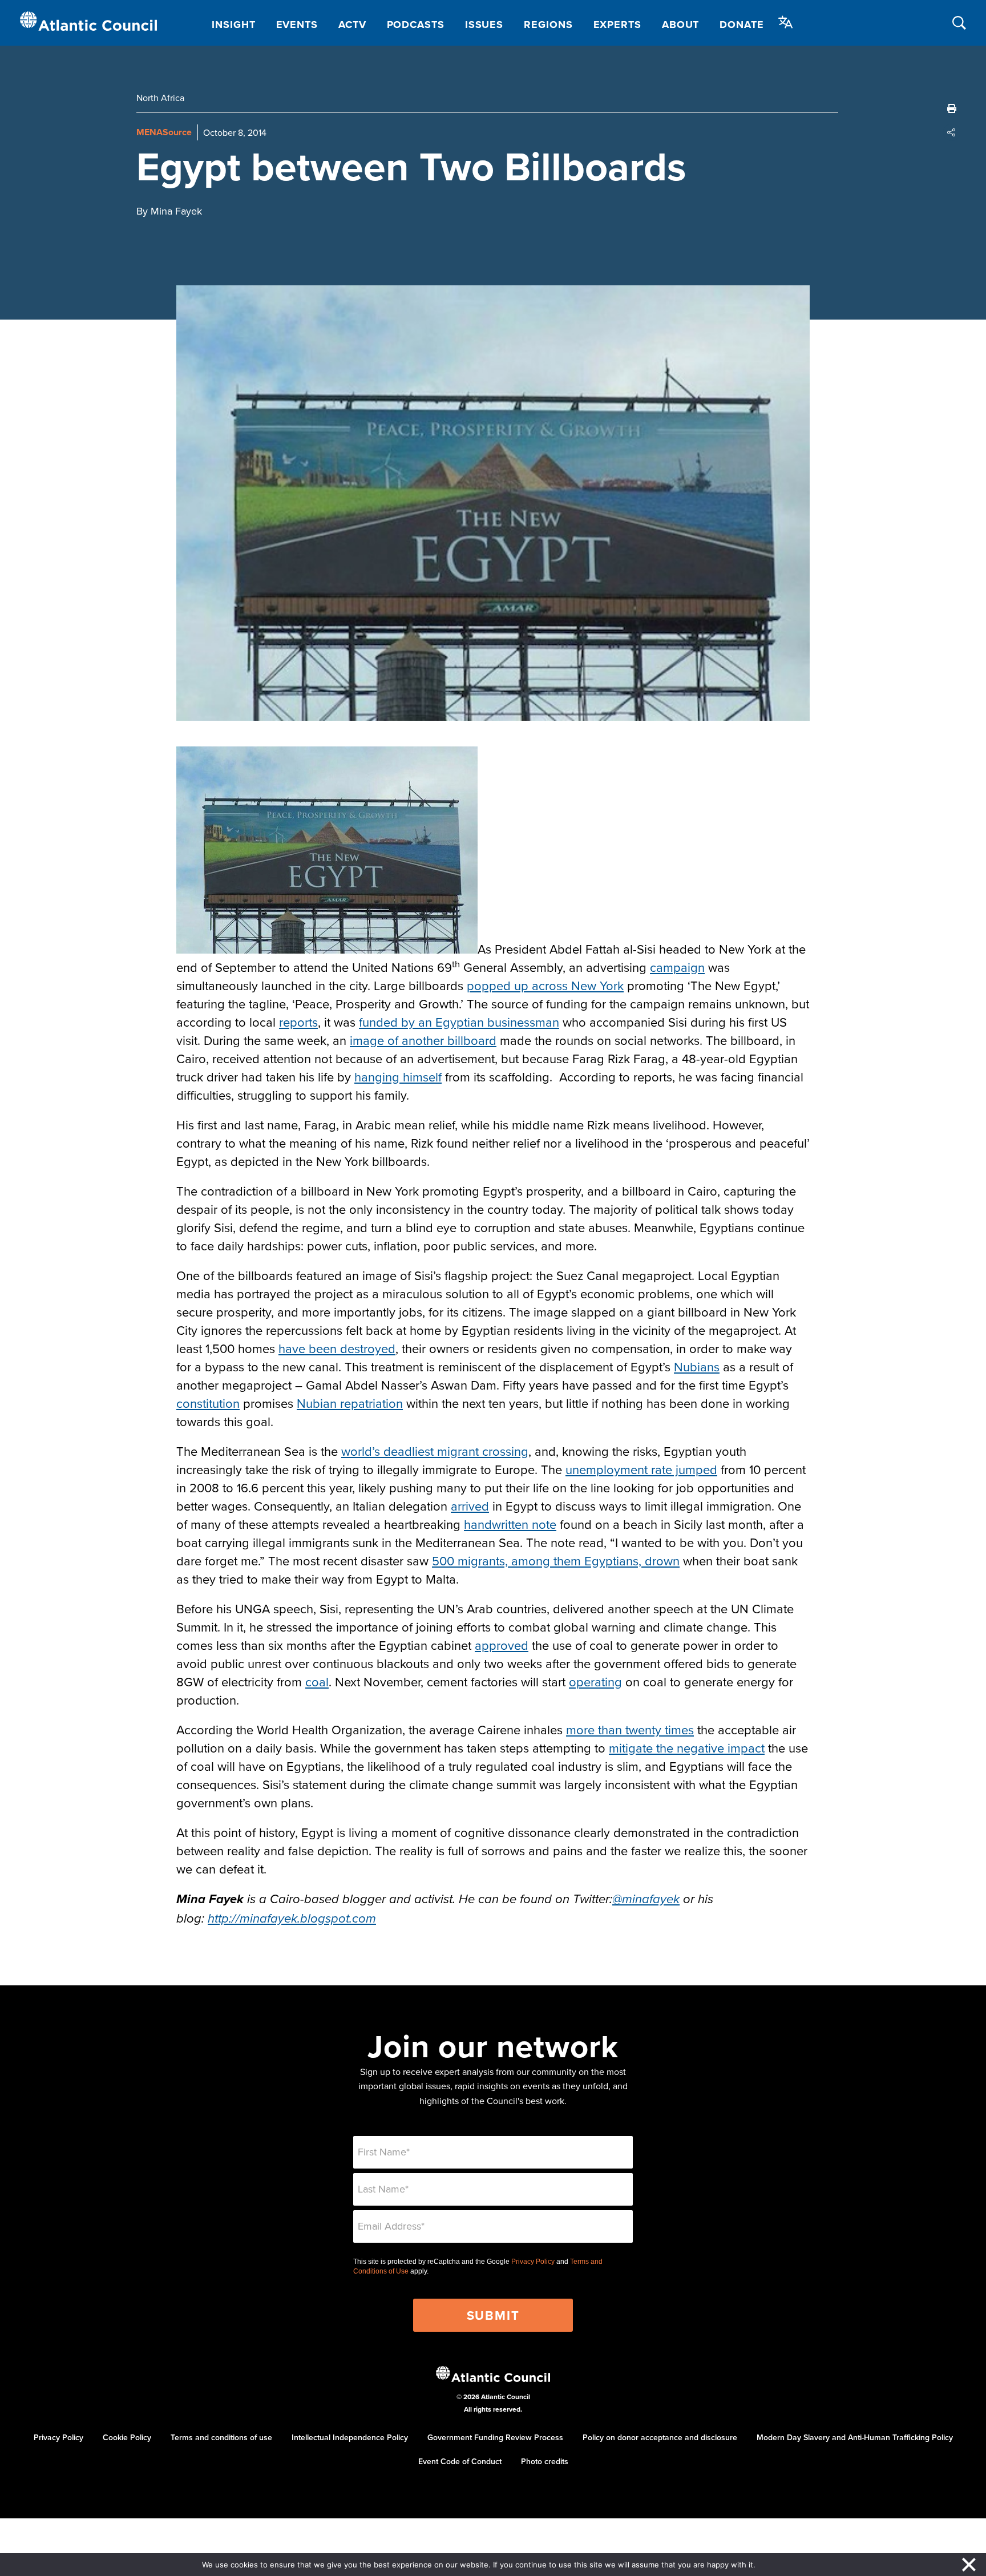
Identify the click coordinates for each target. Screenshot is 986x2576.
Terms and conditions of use (221, 2437)
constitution (208, 1403)
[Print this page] (952, 108)
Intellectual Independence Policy (350, 2437)
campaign (677, 967)
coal (317, 1681)
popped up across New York (545, 985)
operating (595, 1681)
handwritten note (510, 1524)
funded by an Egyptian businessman (459, 1022)
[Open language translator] (786, 22)
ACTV (352, 25)
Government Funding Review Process (495, 2437)
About (681, 25)
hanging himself (398, 1077)
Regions (548, 25)
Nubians (697, 1366)
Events (297, 25)
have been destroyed (337, 1348)
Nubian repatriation (350, 1403)
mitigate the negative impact (687, 1748)
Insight (233, 25)
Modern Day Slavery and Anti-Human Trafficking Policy (855, 2437)
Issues (484, 25)
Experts (617, 25)
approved (502, 1645)
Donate (741, 25)
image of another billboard (423, 1040)
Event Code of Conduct (460, 2461)
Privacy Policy (533, 2262)
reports (298, 1022)
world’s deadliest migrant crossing (435, 1451)
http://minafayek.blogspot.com (292, 1919)
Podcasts (416, 25)
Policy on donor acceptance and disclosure (660, 2437)
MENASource (164, 132)
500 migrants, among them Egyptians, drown (556, 1560)
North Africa (160, 98)
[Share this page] (952, 132)
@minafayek (646, 1899)
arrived (470, 1506)
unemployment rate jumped (641, 1469)
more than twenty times (630, 1729)
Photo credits (545, 2461)
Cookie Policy (127, 2437)
